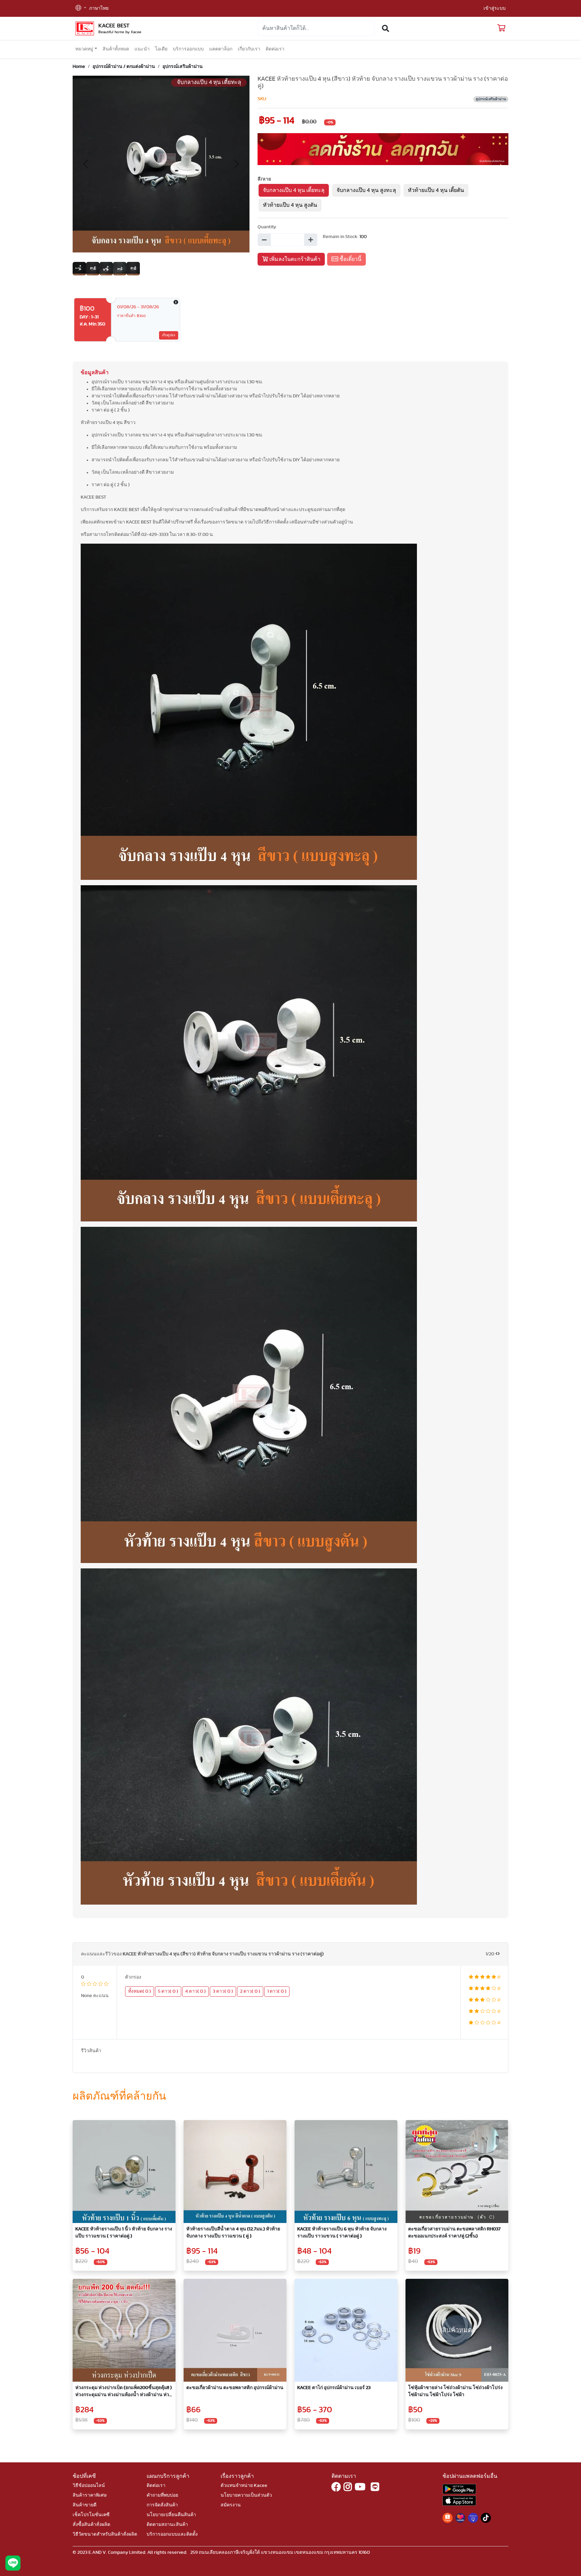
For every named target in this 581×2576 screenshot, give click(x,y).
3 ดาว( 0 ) (223, 1991)
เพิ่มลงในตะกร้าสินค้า (294, 259)
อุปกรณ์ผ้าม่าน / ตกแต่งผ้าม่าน (124, 67)
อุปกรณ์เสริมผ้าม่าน (183, 67)
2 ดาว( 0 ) (250, 1991)
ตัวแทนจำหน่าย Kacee (244, 2486)
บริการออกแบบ (188, 49)
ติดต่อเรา (275, 49)
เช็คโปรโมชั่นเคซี (91, 2515)
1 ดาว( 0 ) (277, 1991)
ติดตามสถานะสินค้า (167, 2525)
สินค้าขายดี (85, 2505)
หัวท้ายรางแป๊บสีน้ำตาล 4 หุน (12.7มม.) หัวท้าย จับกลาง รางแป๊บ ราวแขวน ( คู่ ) (233, 2233)
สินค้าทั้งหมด (116, 49)
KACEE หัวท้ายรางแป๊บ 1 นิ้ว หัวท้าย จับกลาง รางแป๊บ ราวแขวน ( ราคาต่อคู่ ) (124, 2233)
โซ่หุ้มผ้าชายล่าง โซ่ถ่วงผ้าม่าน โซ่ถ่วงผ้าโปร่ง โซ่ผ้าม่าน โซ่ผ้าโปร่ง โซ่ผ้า (455, 2391)
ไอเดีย (161, 49)
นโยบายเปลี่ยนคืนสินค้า (171, 2515)
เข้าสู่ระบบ (495, 8)
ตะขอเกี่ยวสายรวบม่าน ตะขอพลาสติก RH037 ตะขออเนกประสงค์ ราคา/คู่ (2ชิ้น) (454, 2233)
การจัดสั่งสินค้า (162, 2505)
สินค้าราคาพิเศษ (90, 2495)
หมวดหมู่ (84, 49)
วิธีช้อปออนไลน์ (89, 2486)
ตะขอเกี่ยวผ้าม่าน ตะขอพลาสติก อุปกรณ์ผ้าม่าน (235, 2388)
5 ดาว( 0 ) (168, 1991)
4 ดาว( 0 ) (196, 1991)
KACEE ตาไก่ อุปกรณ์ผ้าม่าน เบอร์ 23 (334, 2388)
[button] (81, 9)
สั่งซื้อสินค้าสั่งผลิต (91, 2525)
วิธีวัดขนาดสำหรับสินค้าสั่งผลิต (105, 2534)
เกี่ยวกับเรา (249, 49)
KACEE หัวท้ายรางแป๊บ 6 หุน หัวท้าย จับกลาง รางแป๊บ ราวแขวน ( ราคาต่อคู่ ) (342, 2233)
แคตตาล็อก (221, 49)
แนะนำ (142, 49)
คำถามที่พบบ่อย (162, 2495)
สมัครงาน (231, 2505)
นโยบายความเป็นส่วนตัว (246, 2495)
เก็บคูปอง (169, 335)
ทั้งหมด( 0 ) (140, 1991)
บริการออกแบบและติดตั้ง (172, 2534)
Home (79, 67)
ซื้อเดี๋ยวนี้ (350, 259)
